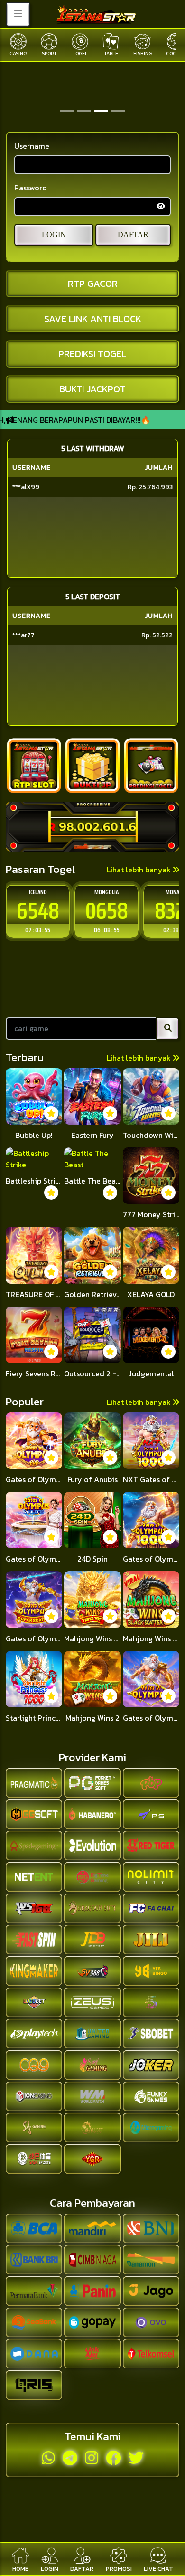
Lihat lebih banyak (140, 870)
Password (31, 188)
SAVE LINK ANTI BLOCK (93, 319)
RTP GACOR (93, 284)
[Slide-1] (84, 111)
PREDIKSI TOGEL (92, 354)
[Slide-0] (67, 111)
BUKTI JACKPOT (92, 389)
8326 (38, 911)
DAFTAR (133, 234)
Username (32, 146)
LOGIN (54, 234)
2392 (107, 911)
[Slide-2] (101, 111)
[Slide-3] (118, 111)
